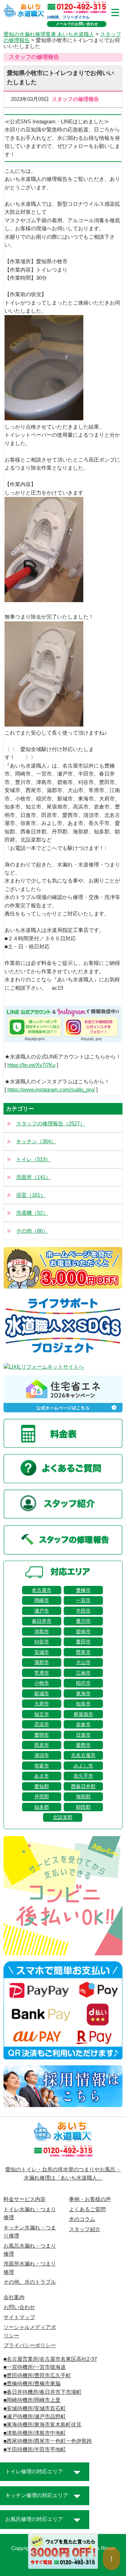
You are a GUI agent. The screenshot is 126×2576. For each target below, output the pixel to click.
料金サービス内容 (24, 2199)
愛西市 (83, 1745)
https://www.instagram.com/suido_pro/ (51, 1090)
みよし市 (83, 1766)
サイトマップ (19, 2317)
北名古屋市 (83, 1755)
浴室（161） (31, 1195)
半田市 (83, 1611)
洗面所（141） (33, 1177)
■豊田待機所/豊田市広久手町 (37, 2376)
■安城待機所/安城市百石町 (35, 2408)
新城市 (42, 1694)
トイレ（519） (33, 1159)
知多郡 (42, 1807)
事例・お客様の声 (90, 2199)
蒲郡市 (42, 1662)
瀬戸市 (42, 1611)
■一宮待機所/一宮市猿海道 (35, 2367)
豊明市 (42, 1735)
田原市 (42, 1745)
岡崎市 (42, 1600)
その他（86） (32, 1231)
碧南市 (83, 1631)
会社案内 (14, 2297)
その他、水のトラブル (30, 2282)
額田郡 (83, 1807)
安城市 (42, 1652)
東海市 (83, 1694)
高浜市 (42, 1724)
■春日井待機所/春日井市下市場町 (43, 2392)
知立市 (42, 1714)
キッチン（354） (36, 1142)
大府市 (42, 1704)
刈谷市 (42, 1642)
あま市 (42, 1776)
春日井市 (42, 1621)
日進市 (83, 1735)
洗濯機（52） (32, 1213)
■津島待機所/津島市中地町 (35, 2433)
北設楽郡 (63, 1817)
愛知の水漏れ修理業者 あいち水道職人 (49, 34)
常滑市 (42, 1673)
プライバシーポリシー (30, 2345)
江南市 (83, 1673)
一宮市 (83, 1600)
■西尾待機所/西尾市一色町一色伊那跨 (48, 2441)
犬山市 (83, 1662)
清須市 (42, 1755)
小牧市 (42, 1683)
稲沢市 (83, 1683)
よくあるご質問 (87, 2209)
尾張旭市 (83, 1714)
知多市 (83, 1704)
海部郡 (83, 1797)
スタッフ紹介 (85, 2229)
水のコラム (82, 2219)
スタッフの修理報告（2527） (51, 1124)
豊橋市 (83, 1590)
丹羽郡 (42, 1797)
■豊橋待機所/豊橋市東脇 (32, 2384)
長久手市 (83, 1776)
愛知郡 (42, 1786)
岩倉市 (83, 1724)
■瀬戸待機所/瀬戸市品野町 (35, 2417)
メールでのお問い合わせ (77, 24)
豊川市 (83, 1621)
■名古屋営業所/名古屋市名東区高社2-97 (50, 2359)
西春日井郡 (83, 1786)
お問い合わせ (19, 2307)
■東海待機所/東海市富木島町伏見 (43, 2425)
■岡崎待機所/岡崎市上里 (32, 2400)
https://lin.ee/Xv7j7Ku (31, 1065)
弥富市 (42, 1766)
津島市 (42, 1631)
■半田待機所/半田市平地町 (35, 2449)
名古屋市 (42, 1590)
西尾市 (83, 1652)
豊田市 (83, 1642)
